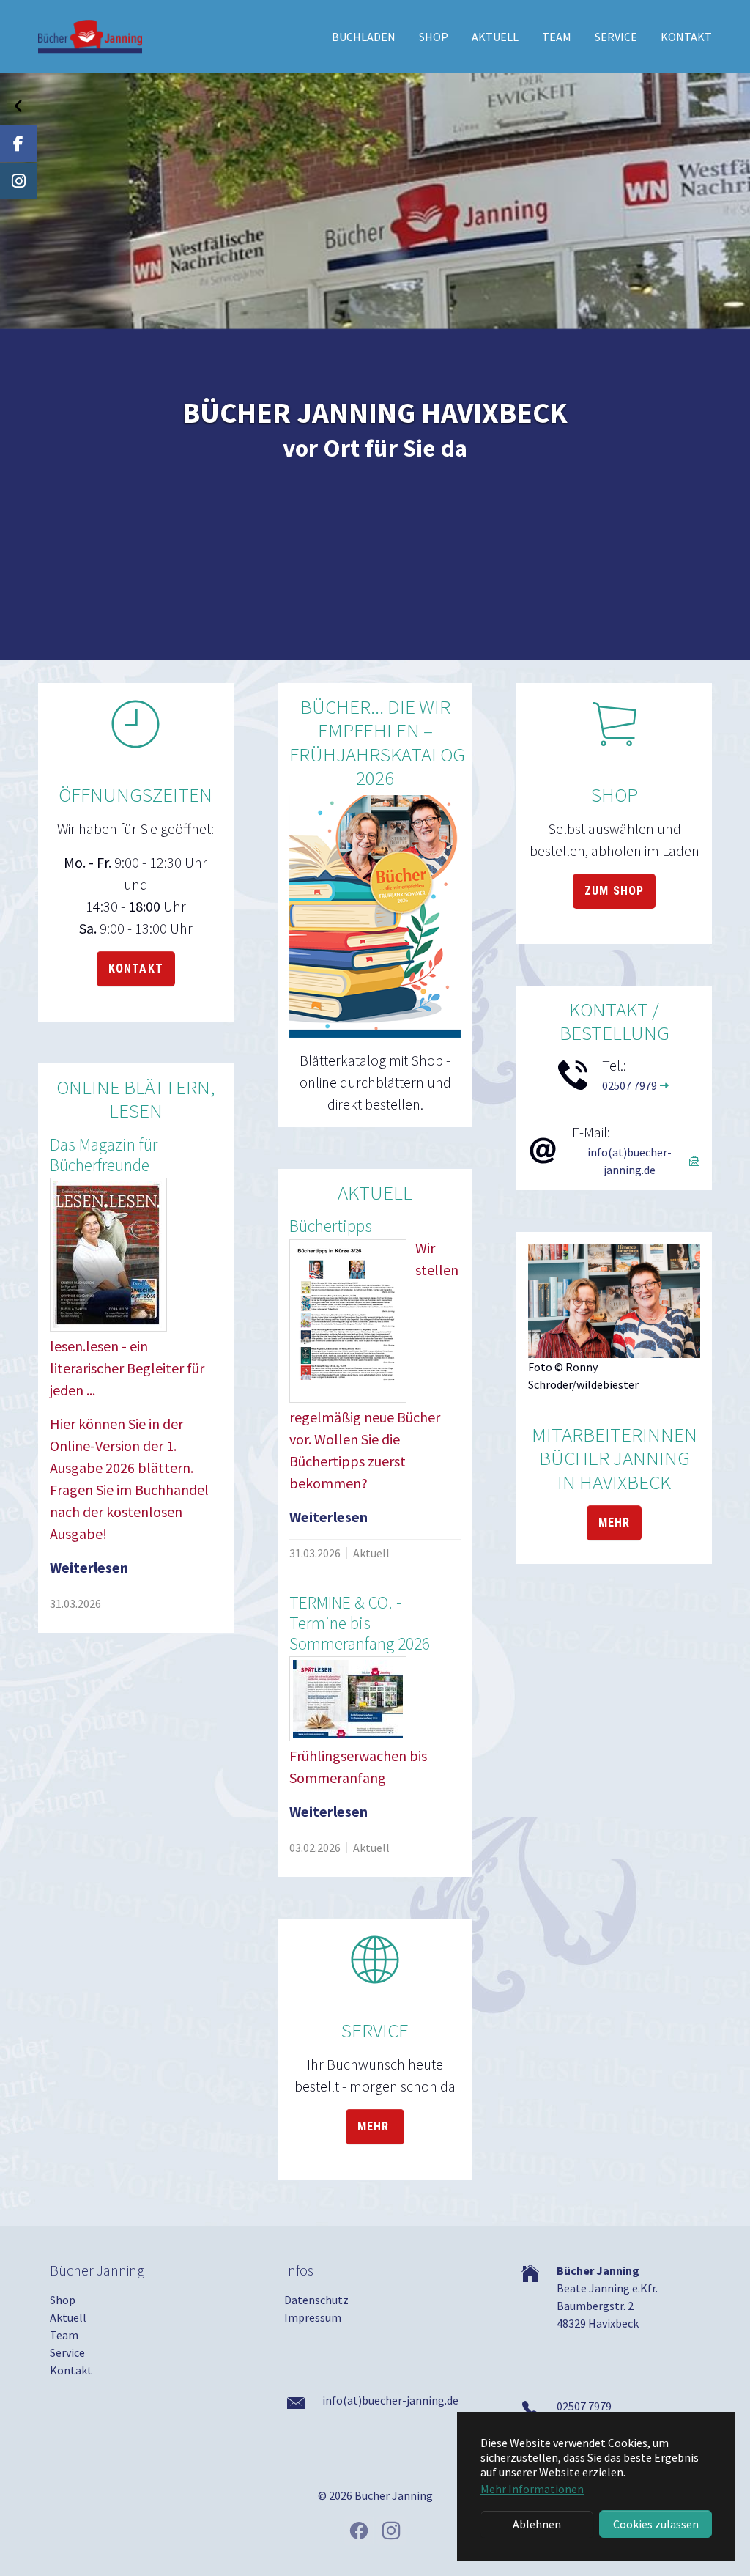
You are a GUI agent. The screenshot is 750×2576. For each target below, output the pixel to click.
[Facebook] (18, 144)
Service (67, 2352)
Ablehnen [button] (537, 2524)
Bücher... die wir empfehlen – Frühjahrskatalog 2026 (377, 742)
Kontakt (136, 968)
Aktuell (68, 2317)
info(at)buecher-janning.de (630, 1161)
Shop (63, 2300)
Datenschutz (316, 2300)
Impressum (313, 2317)
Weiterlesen (89, 1567)
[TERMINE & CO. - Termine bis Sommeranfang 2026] (348, 1699)
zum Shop (614, 891)
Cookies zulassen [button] (656, 2524)
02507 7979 (630, 1085)
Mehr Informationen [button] (532, 2489)
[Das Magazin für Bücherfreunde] (108, 1255)
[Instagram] (18, 181)
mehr (375, 2126)
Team (64, 2335)
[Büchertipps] (348, 1321)
